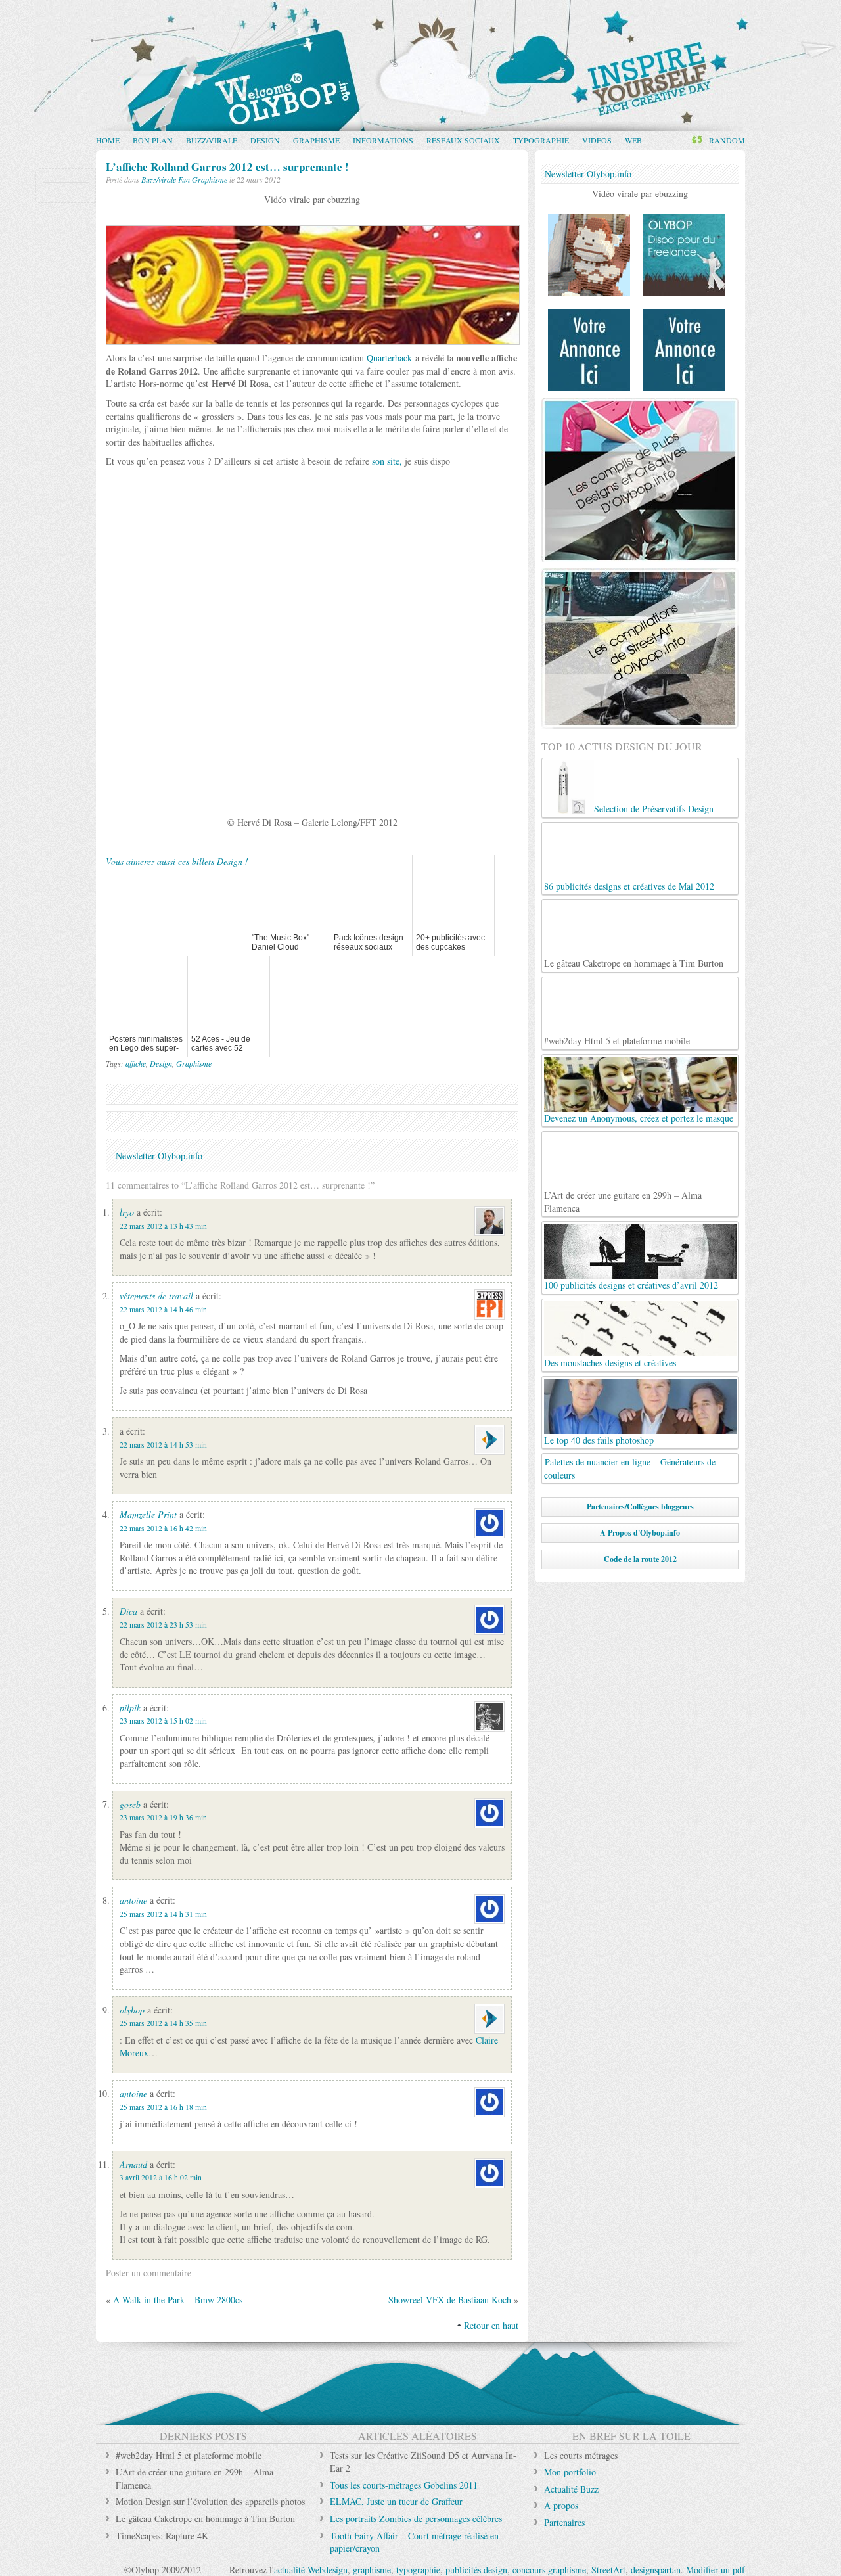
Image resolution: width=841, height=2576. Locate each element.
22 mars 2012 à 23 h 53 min (163, 1625)
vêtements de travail (156, 1296)
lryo (127, 1212)
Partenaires (564, 2522)
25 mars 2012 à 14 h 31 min (163, 1914)
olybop (132, 2010)
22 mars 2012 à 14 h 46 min (163, 1309)
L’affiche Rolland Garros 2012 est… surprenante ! (227, 167)
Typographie (541, 140)
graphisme (372, 2570)
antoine (133, 1900)
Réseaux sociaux (463, 140)
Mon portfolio (570, 2472)
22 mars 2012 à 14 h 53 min (163, 1445)
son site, (387, 461)
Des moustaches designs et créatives (610, 1363)
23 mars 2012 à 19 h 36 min (163, 1817)
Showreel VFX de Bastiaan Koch (450, 2300)
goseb (130, 1804)
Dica (128, 1611)
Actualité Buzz (571, 2489)
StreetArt (608, 2570)
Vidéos (597, 140)
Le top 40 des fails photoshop (599, 1440)
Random (727, 140)
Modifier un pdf (716, 2570)
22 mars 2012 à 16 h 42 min (163, 1528)
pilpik (130, 1708)
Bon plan (153, 140)
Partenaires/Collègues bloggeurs (640, 1506)
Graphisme (316, 140)
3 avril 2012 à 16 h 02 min (161, 2177)
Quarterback (389, 358)
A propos (561, 2505)
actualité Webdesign (311, 2570)
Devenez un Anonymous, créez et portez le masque (639, 1118)
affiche (136, 1063)
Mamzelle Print (148, 1514)
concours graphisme (549, 2570)
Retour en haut (491, 2325)
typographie (418, 2570)
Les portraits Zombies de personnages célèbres (416, 2518)
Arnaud (133, 2164)
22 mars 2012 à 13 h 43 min (163, 1226)
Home (108, 140)
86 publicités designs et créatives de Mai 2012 (629, 886)
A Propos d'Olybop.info (640, 1533)
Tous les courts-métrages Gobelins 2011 (404, 2485)
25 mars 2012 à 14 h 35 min (163, 2023)
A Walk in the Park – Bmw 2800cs (178, 2300)
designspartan (656, 2570)
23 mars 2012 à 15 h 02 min (163, 1721)
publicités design (476, 2570)
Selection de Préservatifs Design (654, 809)
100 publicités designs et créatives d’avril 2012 (631, 1285)
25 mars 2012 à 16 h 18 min (163, 2107)
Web (633, 140)
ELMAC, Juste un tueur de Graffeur (396, 2501)
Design (265, 140)
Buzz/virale (212, 140)
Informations (383, 140)
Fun (184, 179)
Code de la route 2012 (640, 1559)
